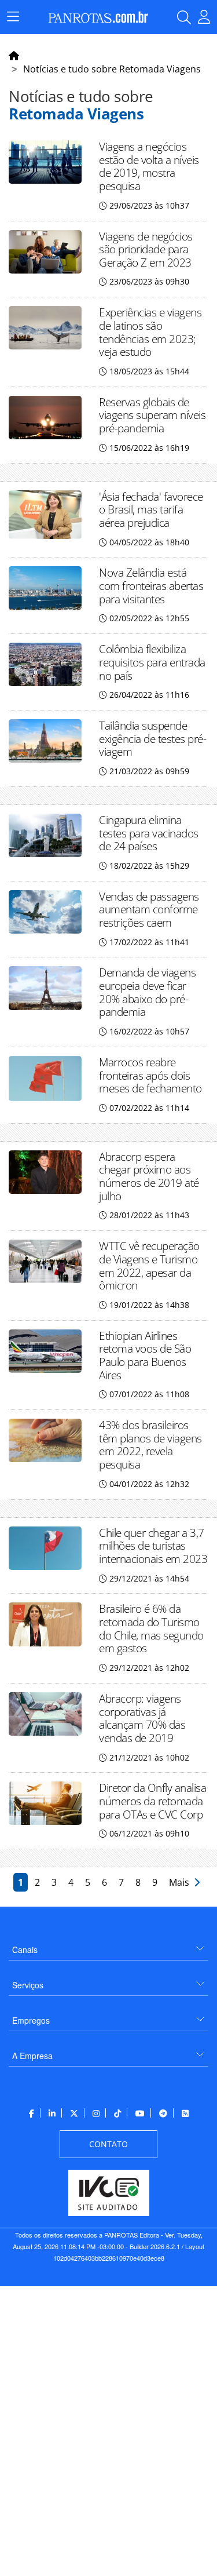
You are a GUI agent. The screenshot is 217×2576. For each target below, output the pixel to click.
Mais (181, 1882)
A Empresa (32, 2056)
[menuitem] (108, 1945)
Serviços (28, 1985)
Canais (25, 1950)
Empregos (31, 2020)
